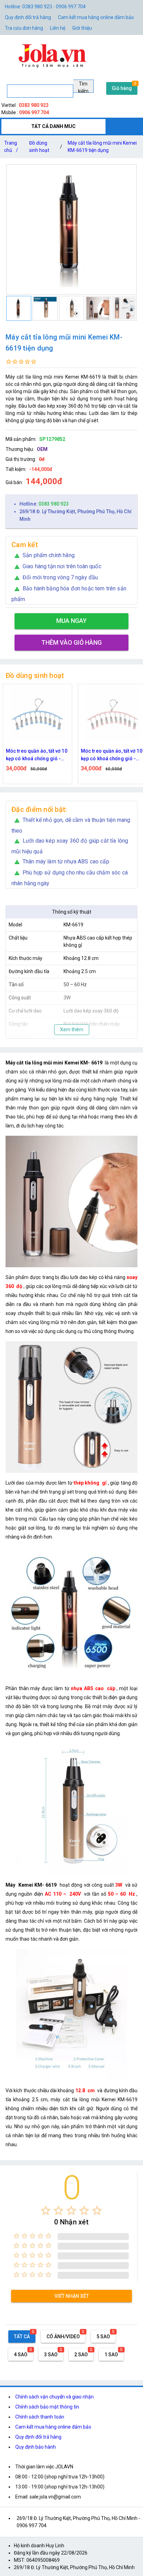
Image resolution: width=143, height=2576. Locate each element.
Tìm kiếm (83, 87)
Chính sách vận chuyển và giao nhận (54, 2397)
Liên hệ (58, 28)
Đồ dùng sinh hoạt (39, 147)
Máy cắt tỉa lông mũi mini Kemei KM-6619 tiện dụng (102, 147)
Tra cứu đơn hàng (24, 28)
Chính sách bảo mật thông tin (47, 2407)
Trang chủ (11, 147)
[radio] (46, 2210)
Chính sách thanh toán (40, 2417)
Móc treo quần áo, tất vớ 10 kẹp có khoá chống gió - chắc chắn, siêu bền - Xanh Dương (37, 755)
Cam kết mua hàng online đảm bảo (96, 17)
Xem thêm (72, 1030)
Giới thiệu (82, 28)
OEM (42, 449)
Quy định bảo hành (36, 2447)
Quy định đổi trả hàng (28, 17)
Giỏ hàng (122, 88)
